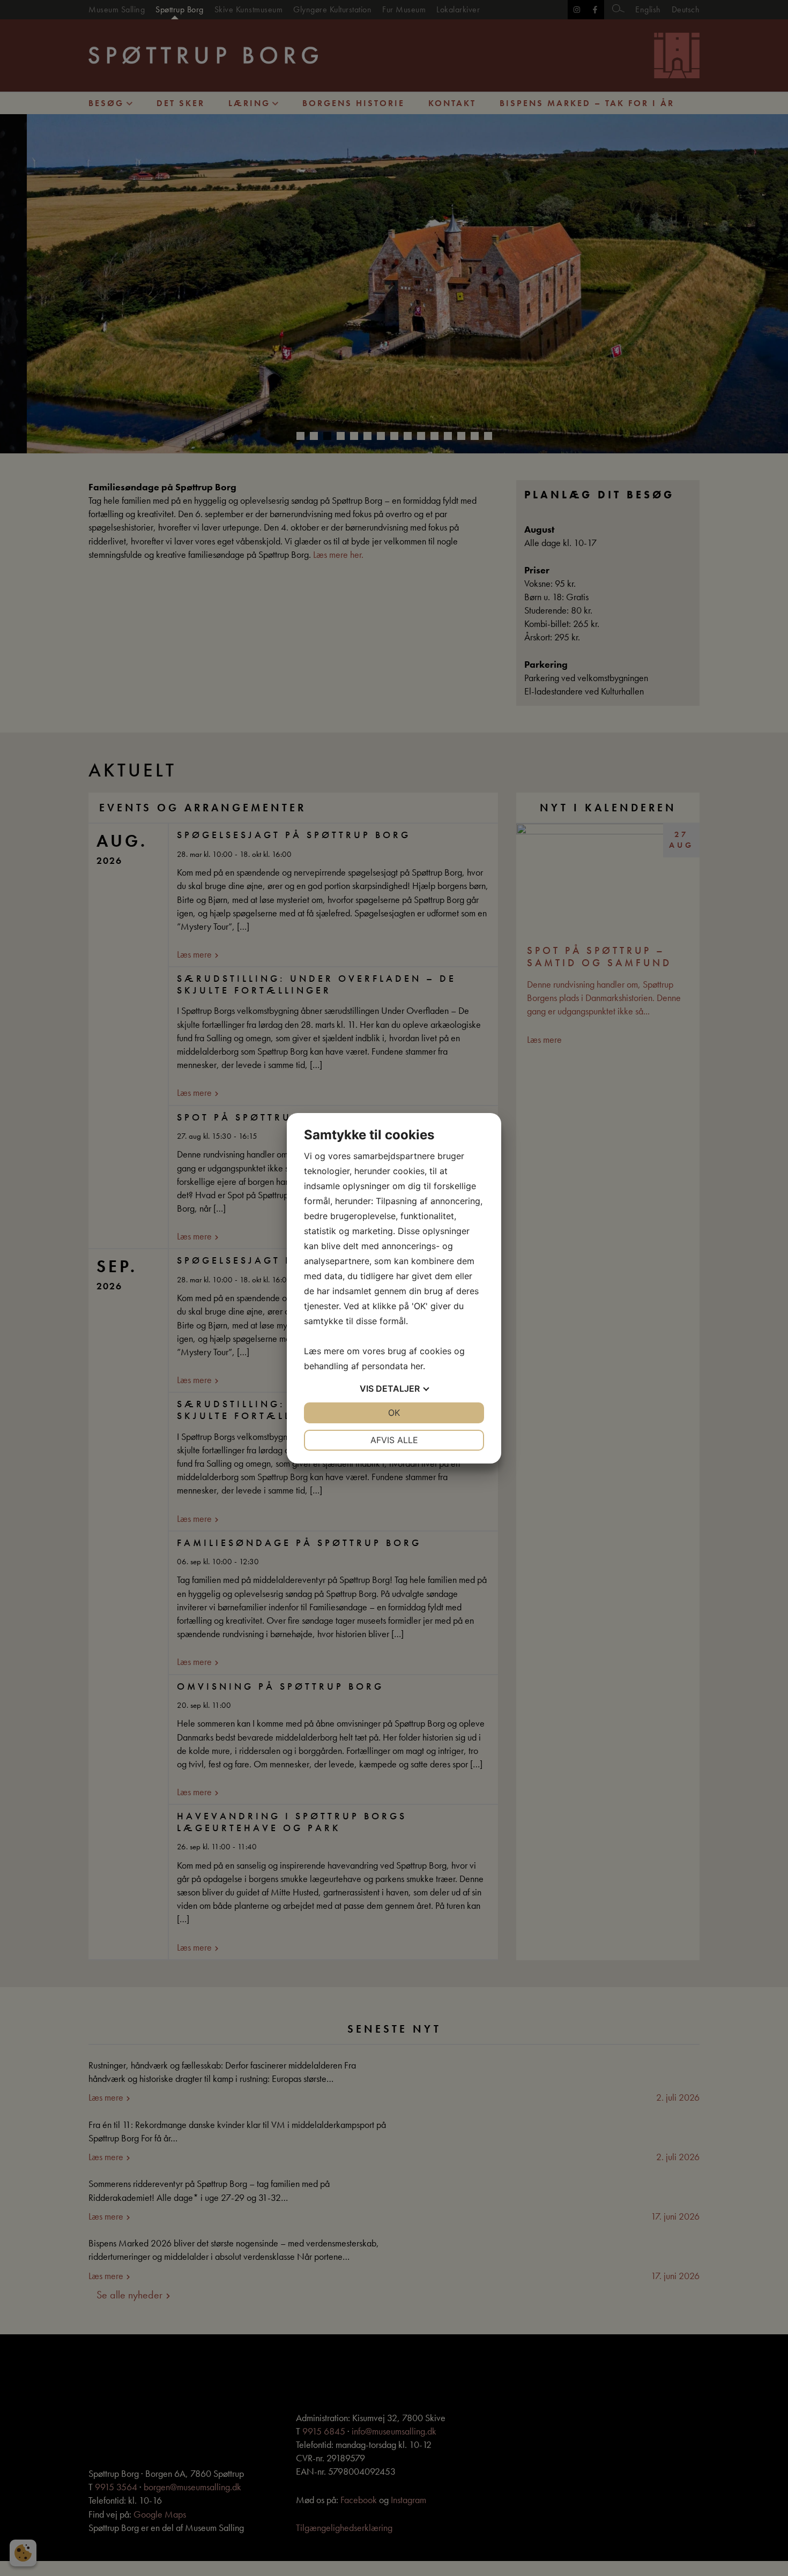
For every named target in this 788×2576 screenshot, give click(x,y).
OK (394, 1413)
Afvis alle (394, 1440)
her (417, 1366)
